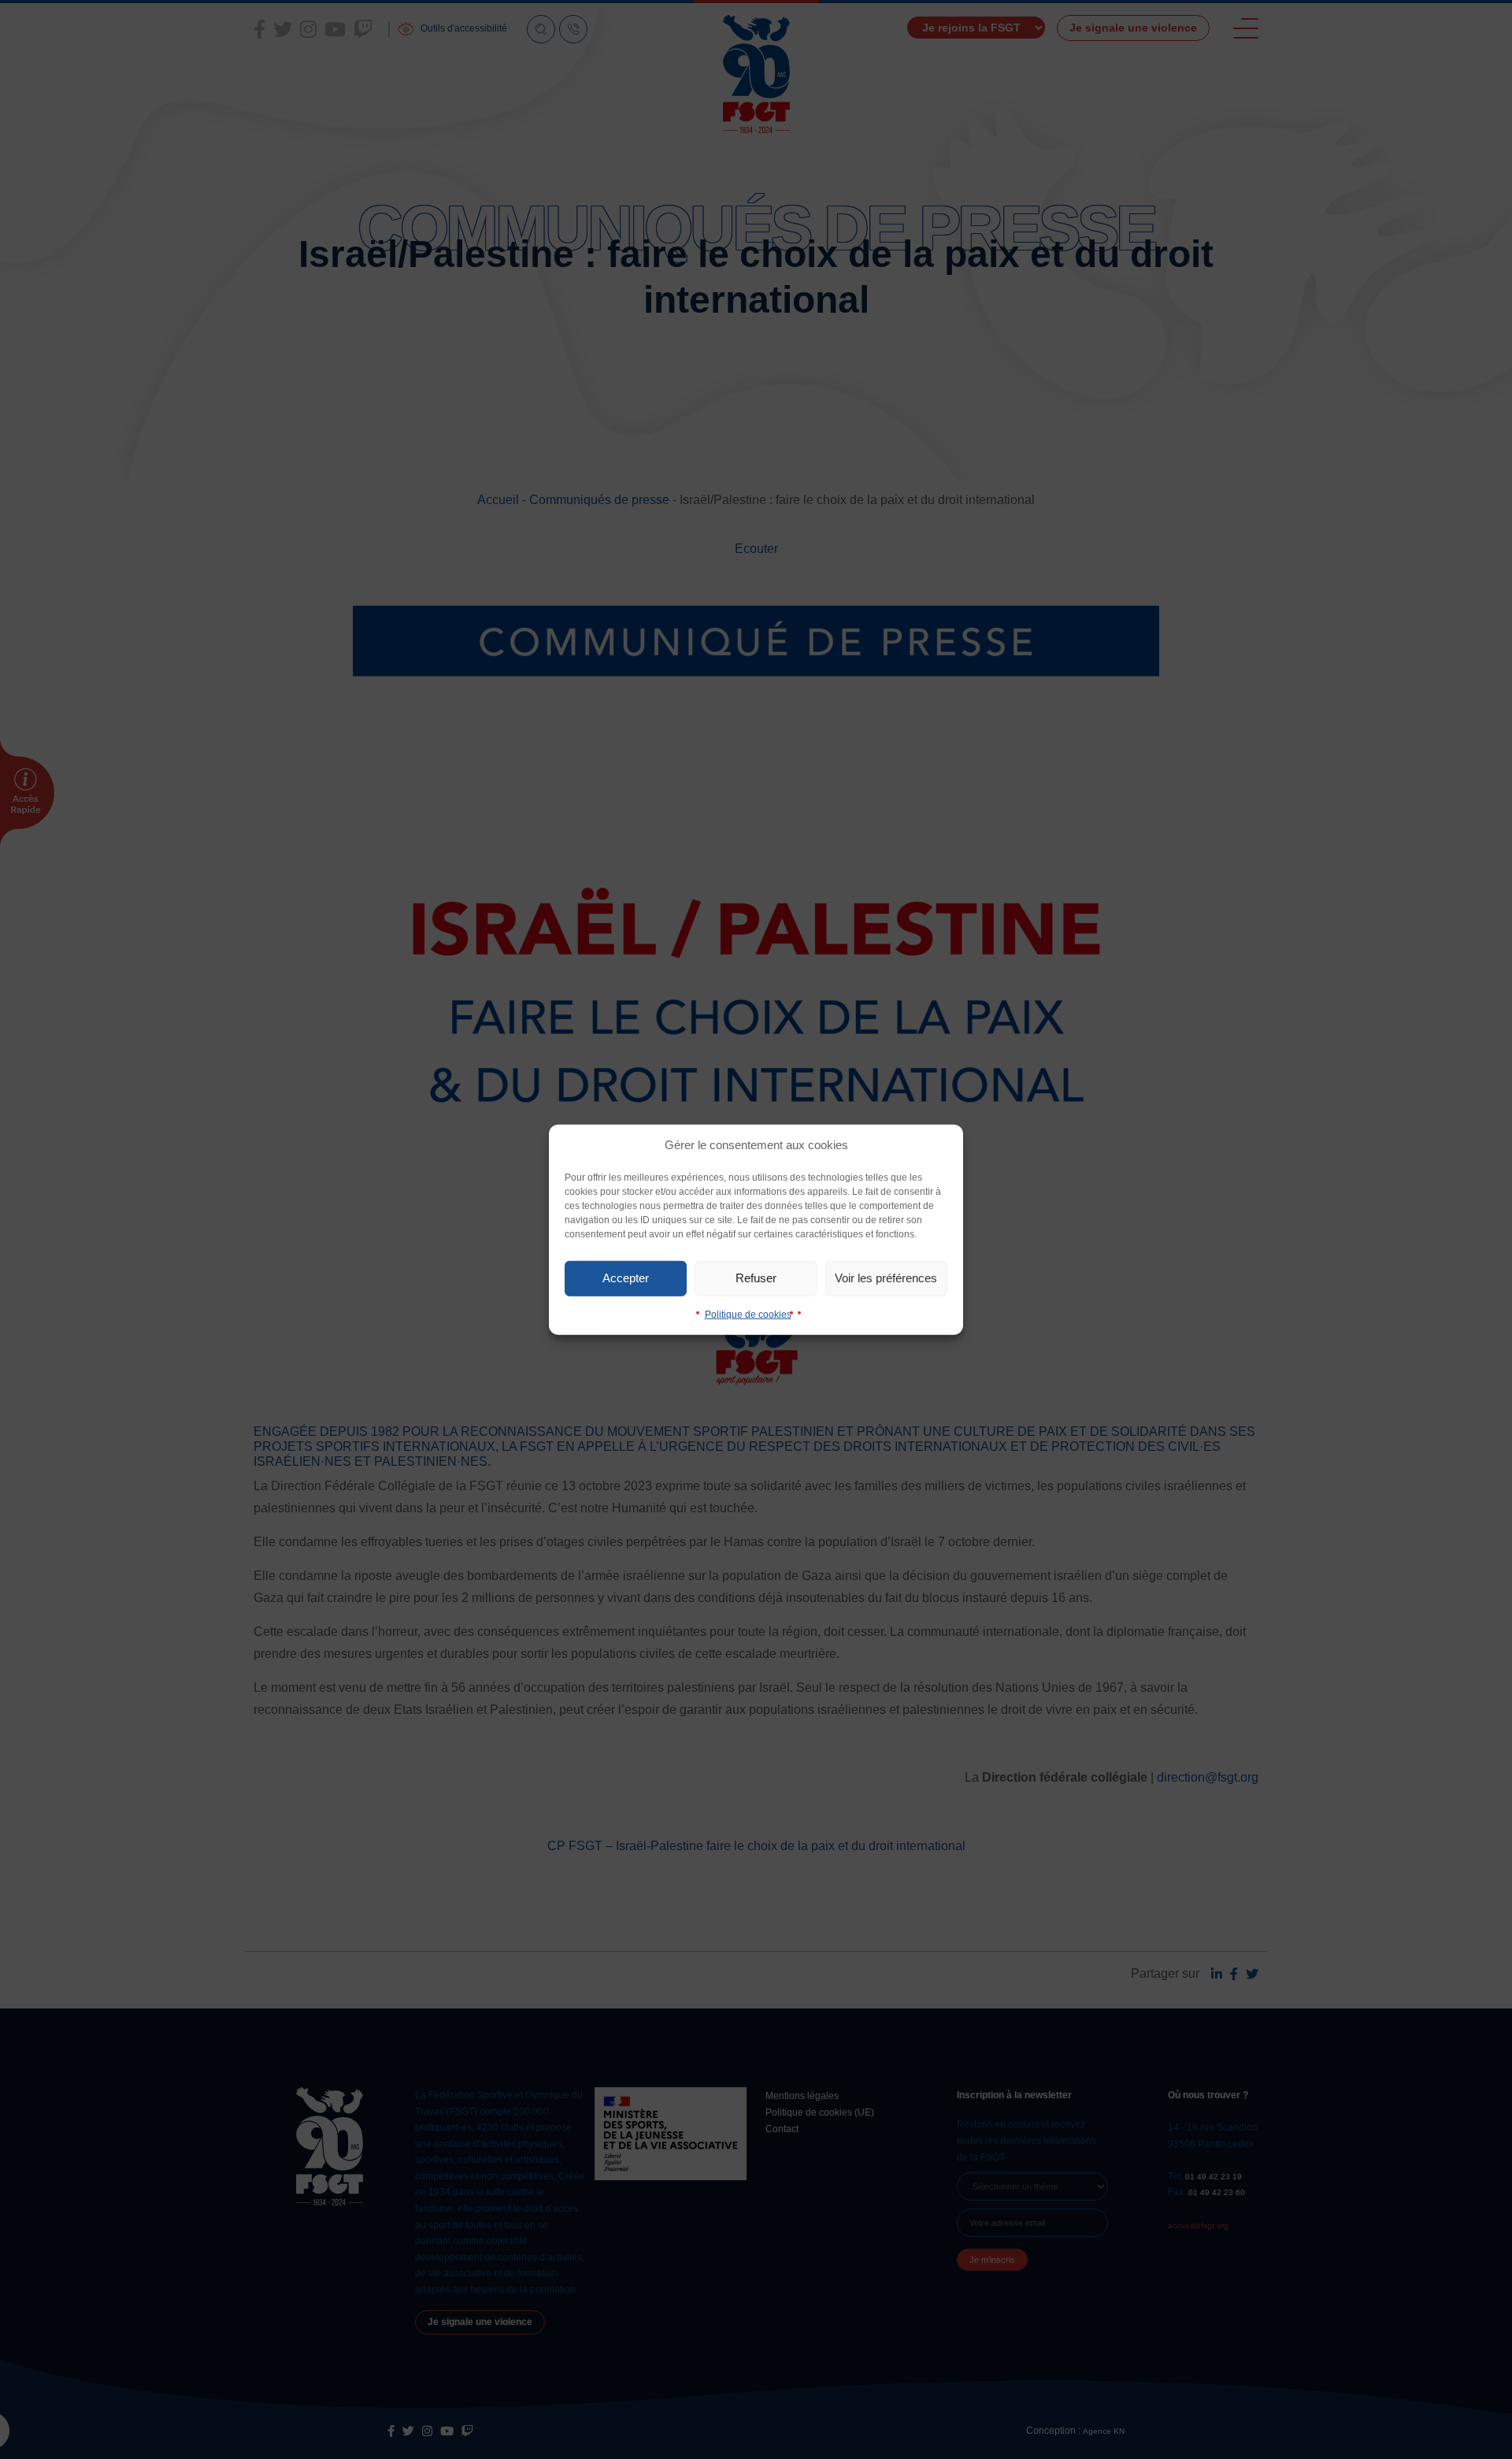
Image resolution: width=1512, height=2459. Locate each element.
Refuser (756, 1278)
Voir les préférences (886, 1278)
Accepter (626, 1278)
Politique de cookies (748, 1314)
